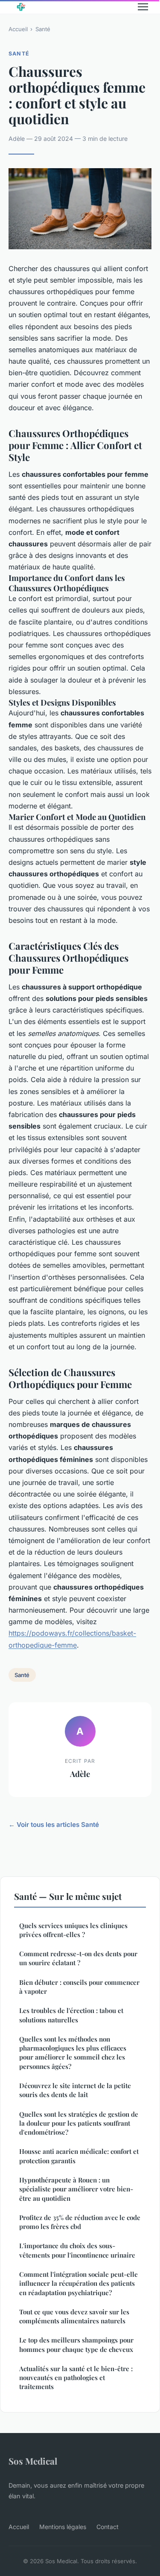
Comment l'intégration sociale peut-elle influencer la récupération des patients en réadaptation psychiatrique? (79, 2283)
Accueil (18, 29)
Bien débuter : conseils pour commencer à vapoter (79, 1987)
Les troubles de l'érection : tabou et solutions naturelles (71, 2015)
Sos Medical (33, 2461)
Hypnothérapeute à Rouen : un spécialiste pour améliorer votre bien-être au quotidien (76, 2189)
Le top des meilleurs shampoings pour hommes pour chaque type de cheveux (76, 2344)
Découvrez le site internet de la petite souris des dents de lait (75, 2090)
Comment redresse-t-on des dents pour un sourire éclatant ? (78, 1958)
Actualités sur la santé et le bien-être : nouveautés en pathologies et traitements (76, 2378)
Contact (108, 2527)
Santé (43, 29)
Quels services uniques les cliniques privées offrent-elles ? (73, 1930)
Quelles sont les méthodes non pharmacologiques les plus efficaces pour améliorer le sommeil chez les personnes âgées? (73, 2053)
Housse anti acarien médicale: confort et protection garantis (79, 2156)
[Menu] (143, 7)
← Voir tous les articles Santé (54, 1825)
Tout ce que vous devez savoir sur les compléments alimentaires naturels (74, 2316)
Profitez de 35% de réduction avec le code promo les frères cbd (80, 2222)
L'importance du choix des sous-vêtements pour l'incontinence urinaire (77, 2250)
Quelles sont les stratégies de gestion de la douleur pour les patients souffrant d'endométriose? (79, 2123)
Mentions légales (63, 2527)
